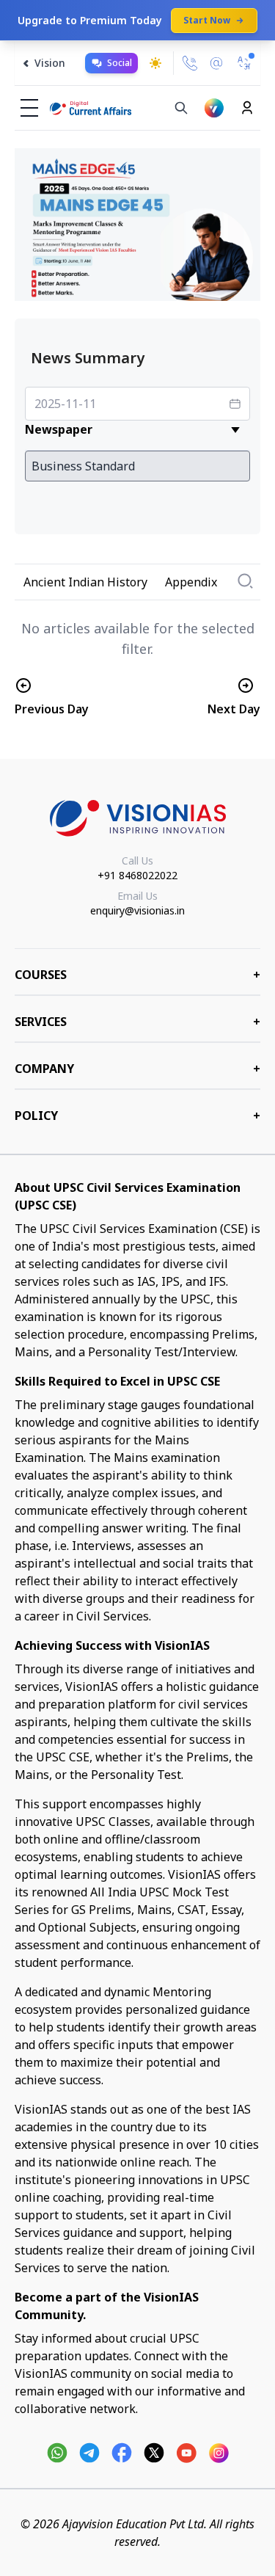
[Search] (181, 108)
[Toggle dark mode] (155, 63)
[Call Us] (190, 63)
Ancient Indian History (85, 582)
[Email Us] (216, 63)
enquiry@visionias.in (137, 910)
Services (137, 1022)
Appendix (191, 582)
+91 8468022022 (137, 875)
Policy (137, 1116)
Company (137, 1069)
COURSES (137, 975)
